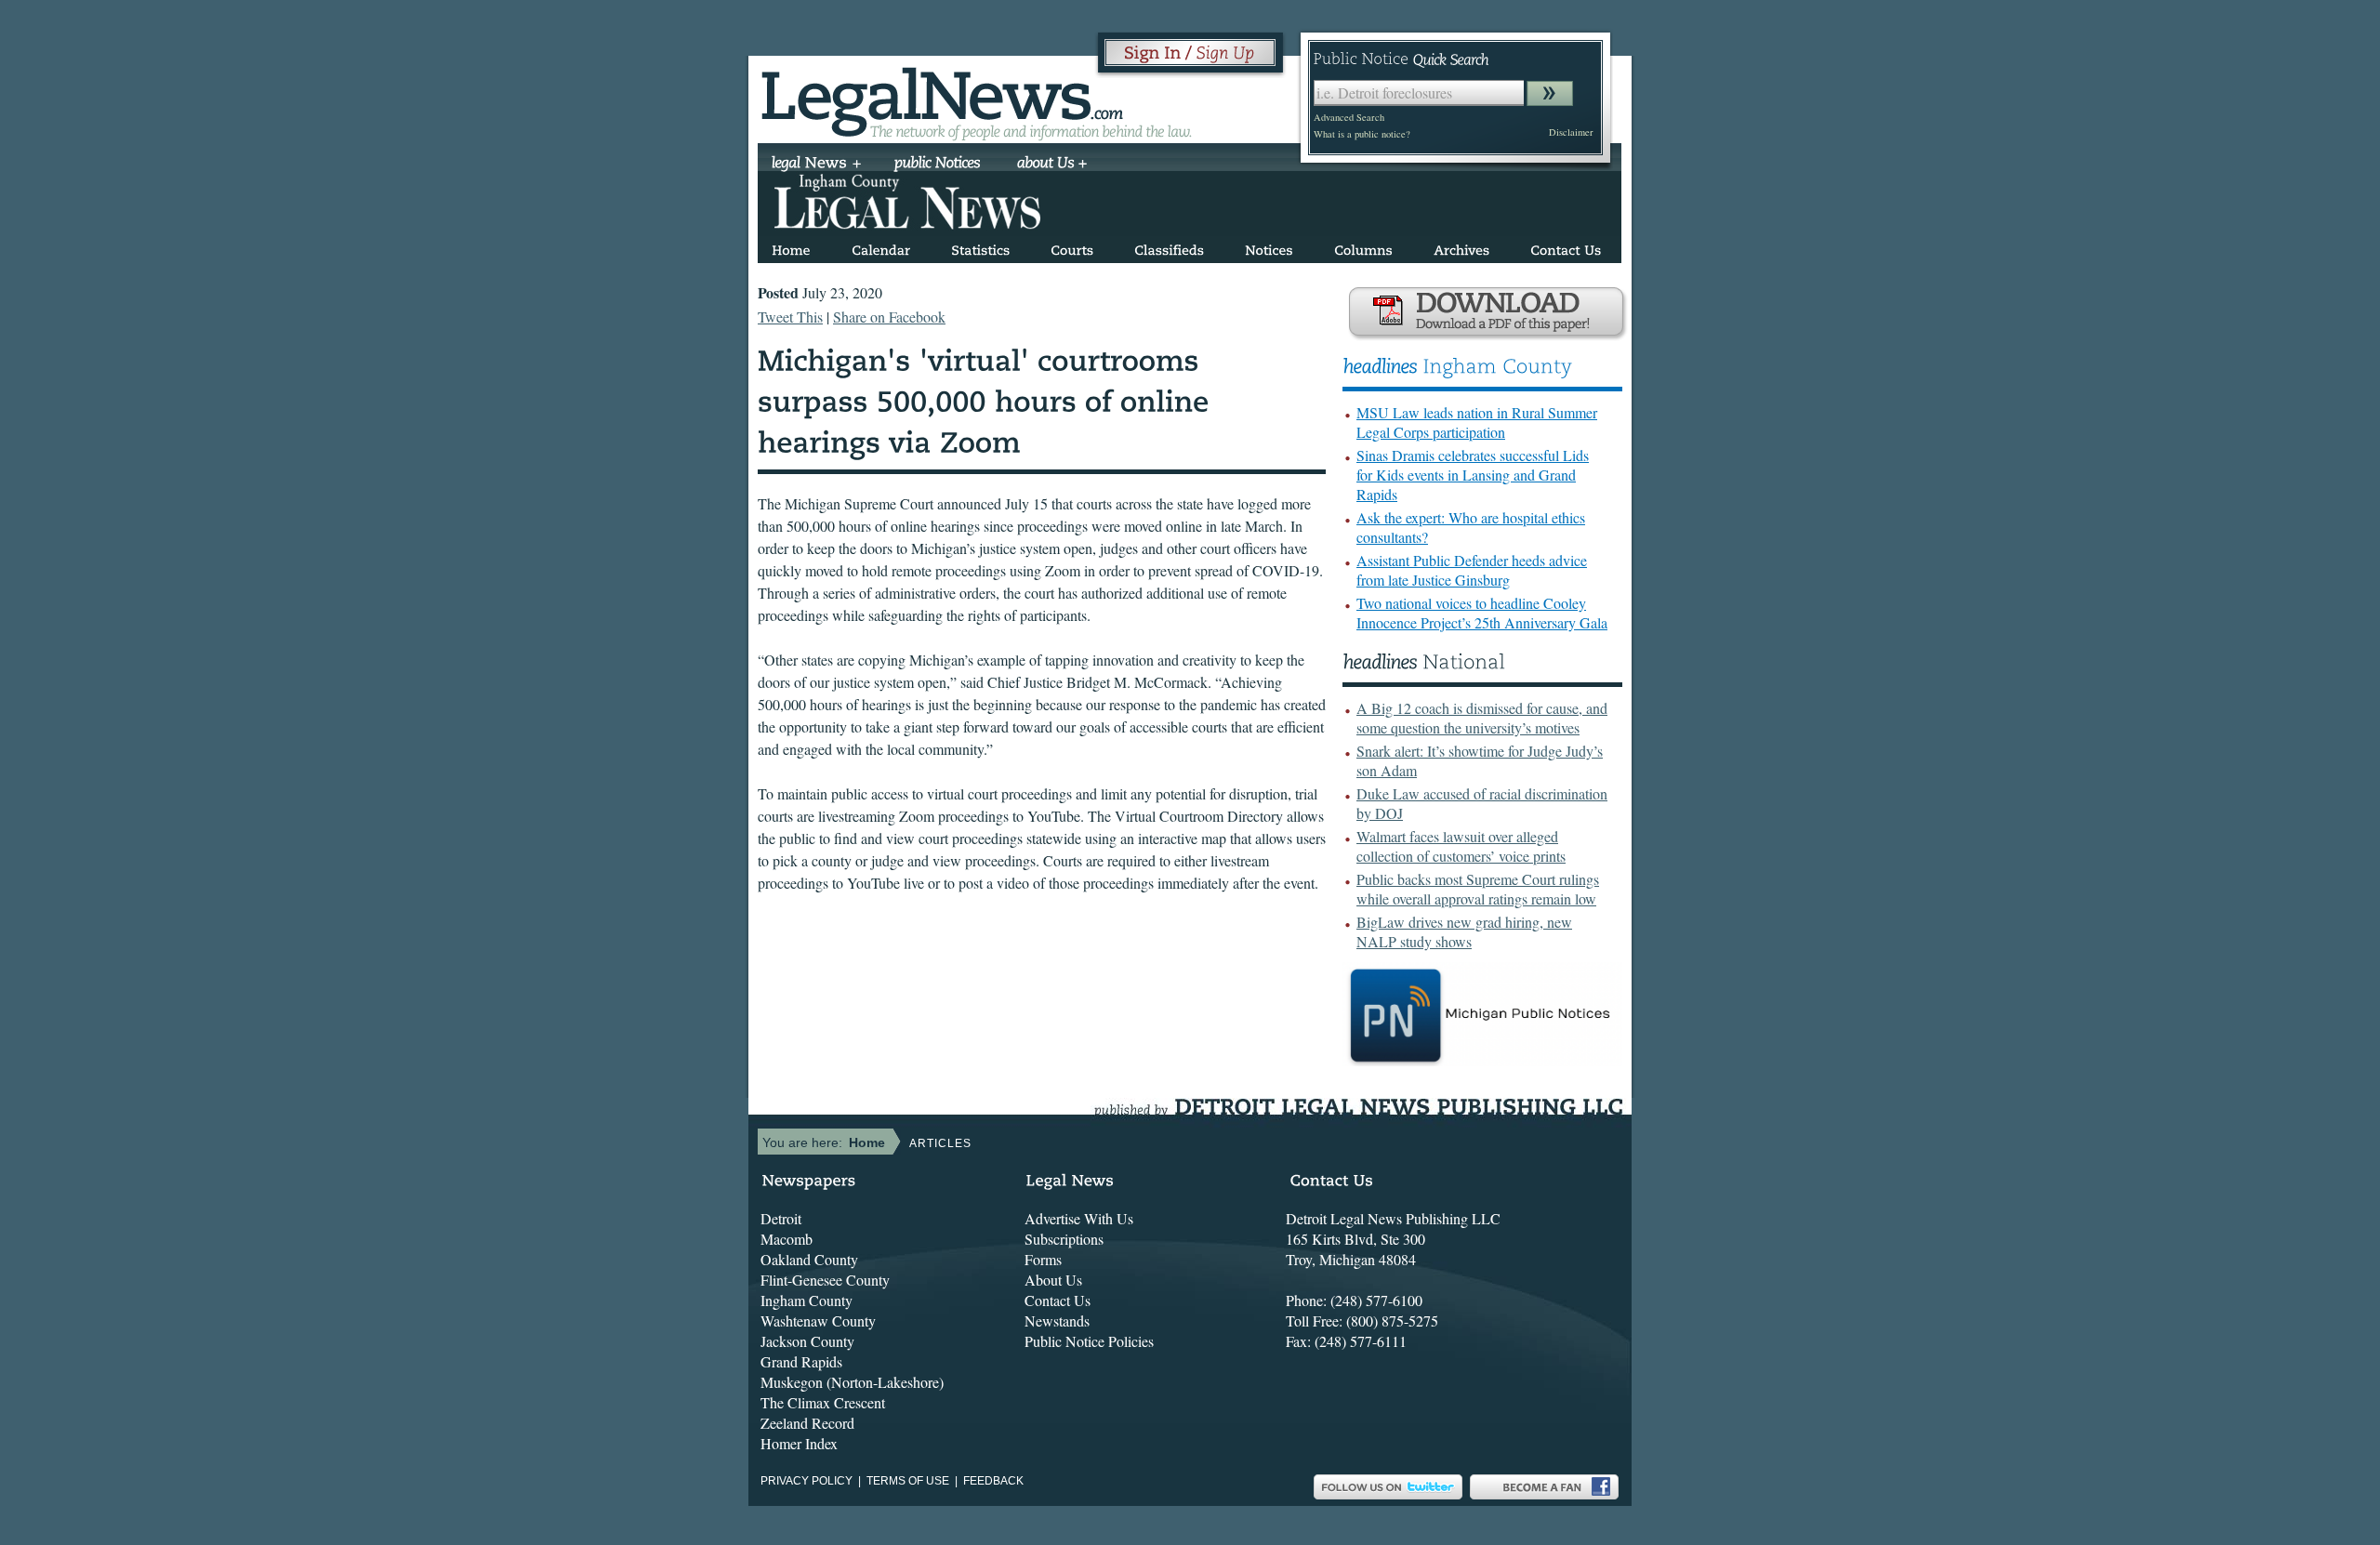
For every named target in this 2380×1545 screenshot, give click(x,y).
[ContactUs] (1566, 247)
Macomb (787, 1239)
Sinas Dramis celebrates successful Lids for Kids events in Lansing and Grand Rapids (1473, 475)
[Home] (791, 247)
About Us (1053, 1280)
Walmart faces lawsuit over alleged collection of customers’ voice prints (1461, 846)
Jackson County (807, 1341)
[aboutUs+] (1052, 165)
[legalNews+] (817, 165)
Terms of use (908, 1481)
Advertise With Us (1079, 1218)
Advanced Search (1349, 117)
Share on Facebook (889, 317)
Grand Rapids (801, 1361)
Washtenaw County (818, 1321)
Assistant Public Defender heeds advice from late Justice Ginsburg (1472, 570)
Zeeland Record (807, 1423)
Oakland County (809, 1259)
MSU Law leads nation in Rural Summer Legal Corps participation (1477, 422)
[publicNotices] (938, 165)
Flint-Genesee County (825, 1280)
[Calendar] (881, 247)
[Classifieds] (1169, 247)
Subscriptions (1064, 1239)
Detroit (781, 1218)
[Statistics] (980, 247)
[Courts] (1072, 247)
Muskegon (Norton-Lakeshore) (852, 1382)
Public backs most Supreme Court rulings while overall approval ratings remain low (1478, 889)
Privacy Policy (807, 1481)
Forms (1043, 1259)
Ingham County (807, 1300)
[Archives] (1461, 247)
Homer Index (799, 1443)
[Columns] (1363, 247)
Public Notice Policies (1089, 1341)
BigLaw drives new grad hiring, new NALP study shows (1464, 931)
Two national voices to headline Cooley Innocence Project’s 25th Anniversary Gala (1482, 613)
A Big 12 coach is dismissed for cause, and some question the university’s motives (1482, 718)
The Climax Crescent (823, 1402)
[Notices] (1269, 247)
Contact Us (1058, 1300)
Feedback (993, 1481)
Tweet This (790, 317)
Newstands (1057, 1321)
